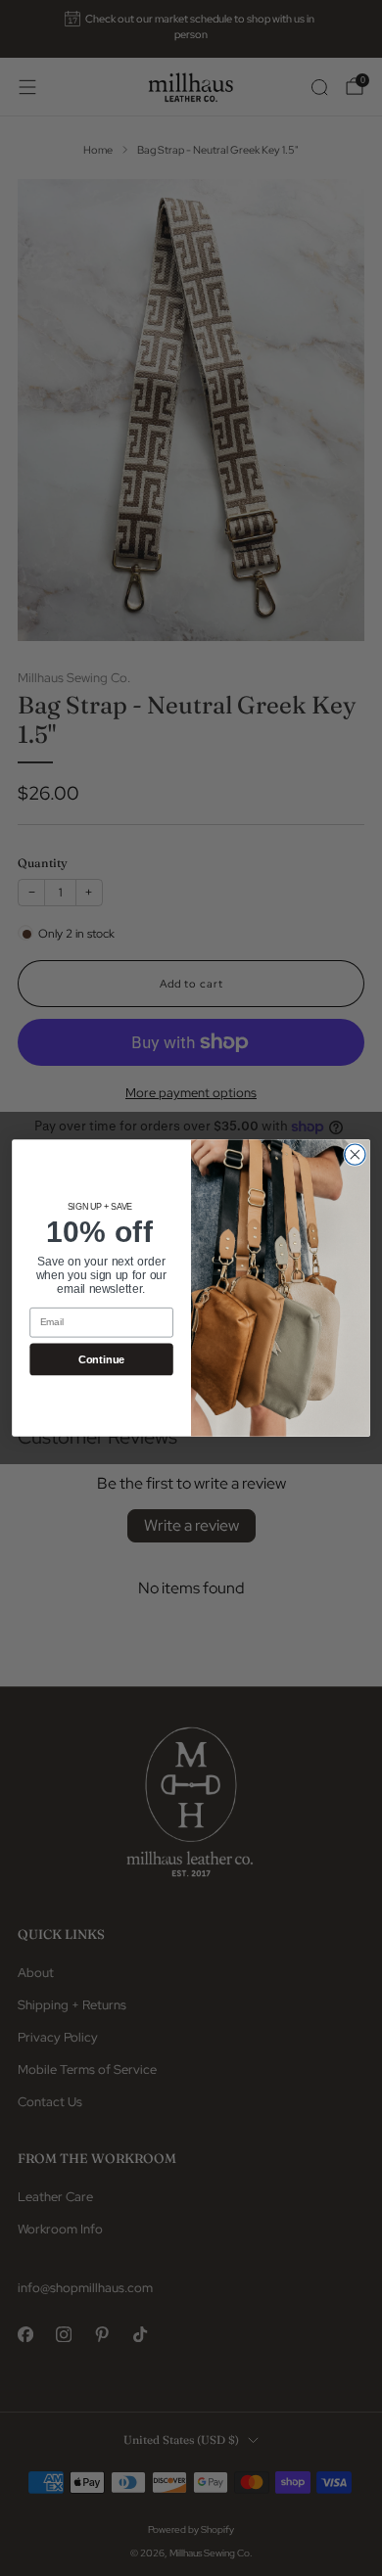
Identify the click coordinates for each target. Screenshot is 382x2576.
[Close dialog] (355, 1154)
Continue (101, 1359)
